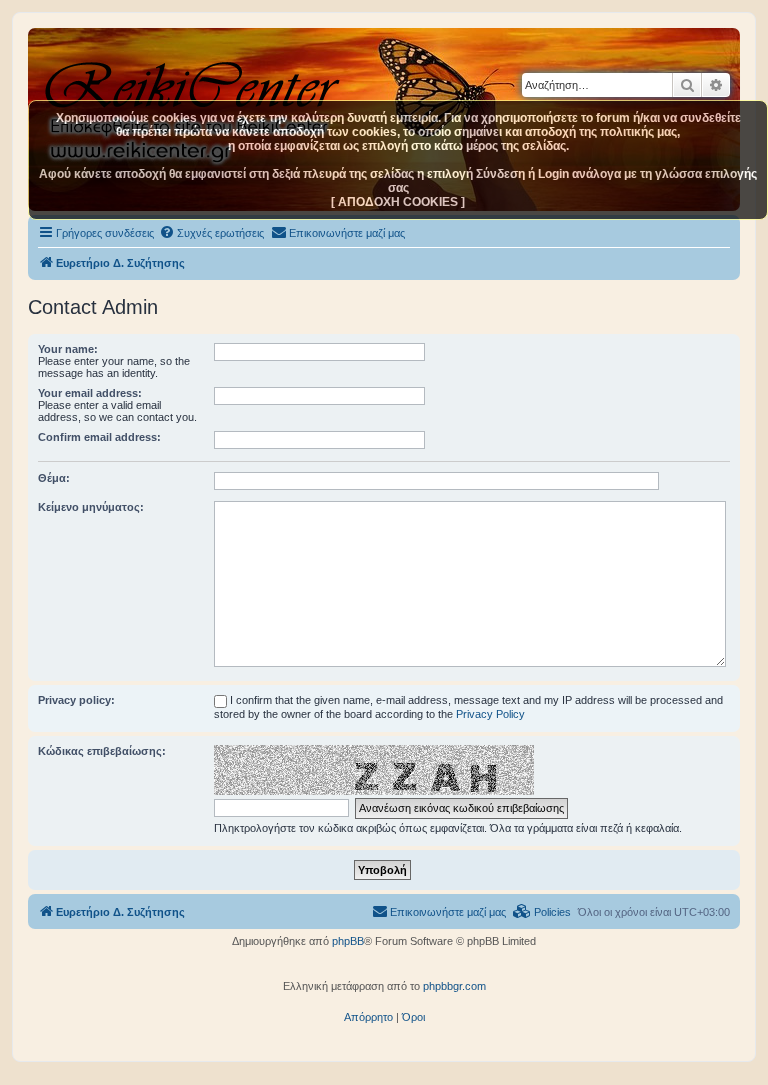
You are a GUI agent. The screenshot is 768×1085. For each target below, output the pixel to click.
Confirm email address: (99, 437)
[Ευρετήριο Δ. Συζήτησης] (194, 79)
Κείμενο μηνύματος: (91, 507)
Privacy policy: (76, 700)
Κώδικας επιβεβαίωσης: (102, 751)
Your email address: (90, 393)
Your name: (68, 349)
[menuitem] (211, 233)
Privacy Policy (490, 714)
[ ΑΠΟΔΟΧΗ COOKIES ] (398, 202)
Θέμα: (54, 478)
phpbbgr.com (454, 986)
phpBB (348, 941)
